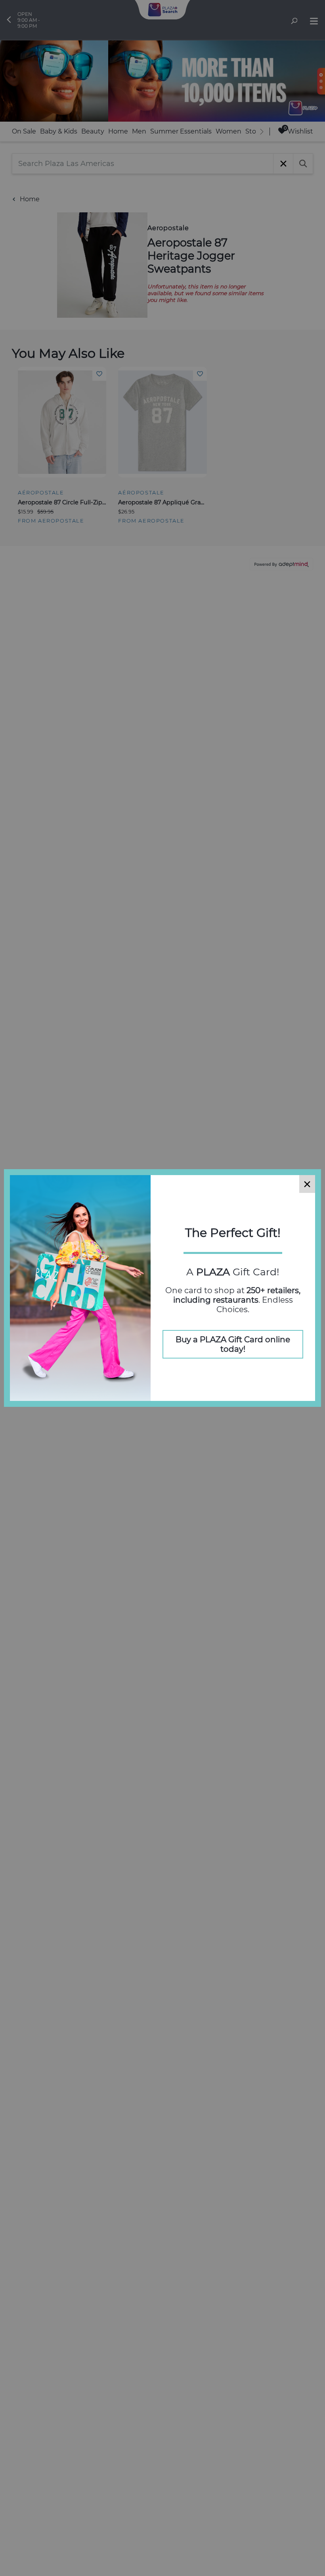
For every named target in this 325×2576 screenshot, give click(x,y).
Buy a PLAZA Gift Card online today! (233, 1344)
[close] (307, 1184)
